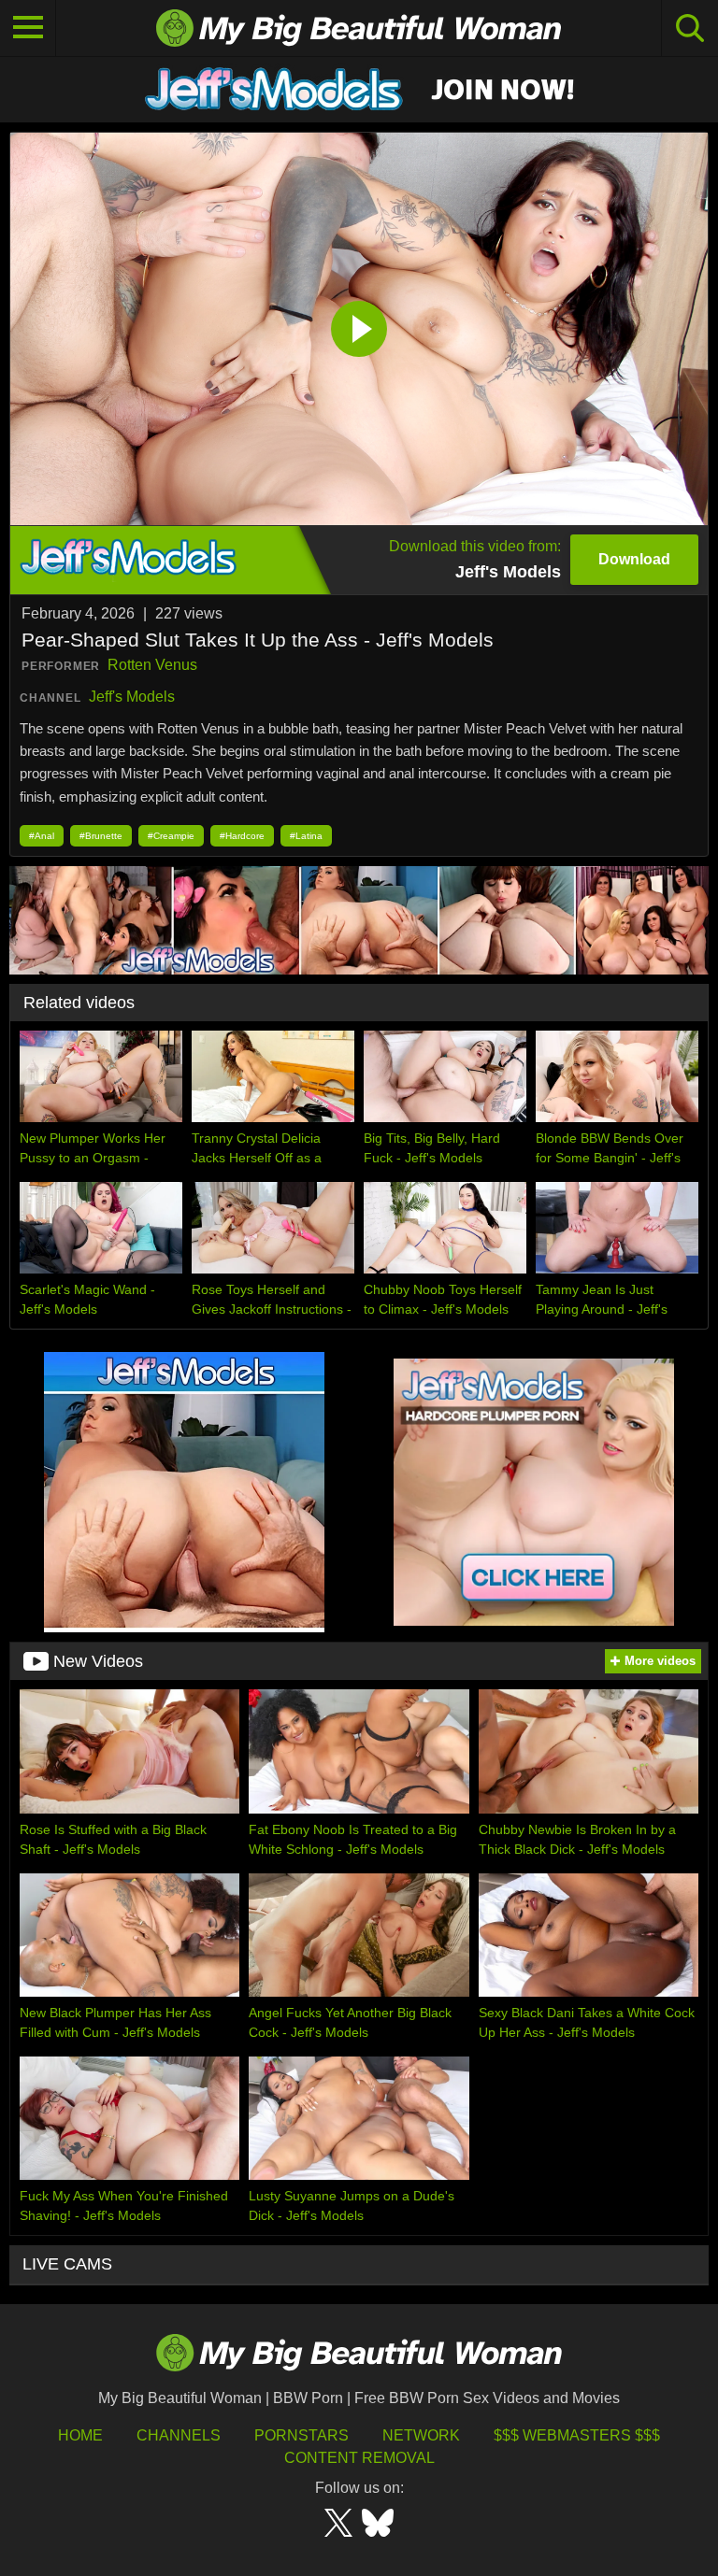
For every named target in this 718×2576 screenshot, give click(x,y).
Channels (179, 2435)
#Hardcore (242, 836)
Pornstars (302, 2435)
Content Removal (359, 2458)
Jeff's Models (132, 697)
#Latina (306, 836)
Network (421, 2435)
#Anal (42, 836)
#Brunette (101, 836)
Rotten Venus (152, 665)
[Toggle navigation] (28, 28)
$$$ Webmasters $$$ (577, 2435)
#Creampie (171, 836)
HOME (80, 2435)
